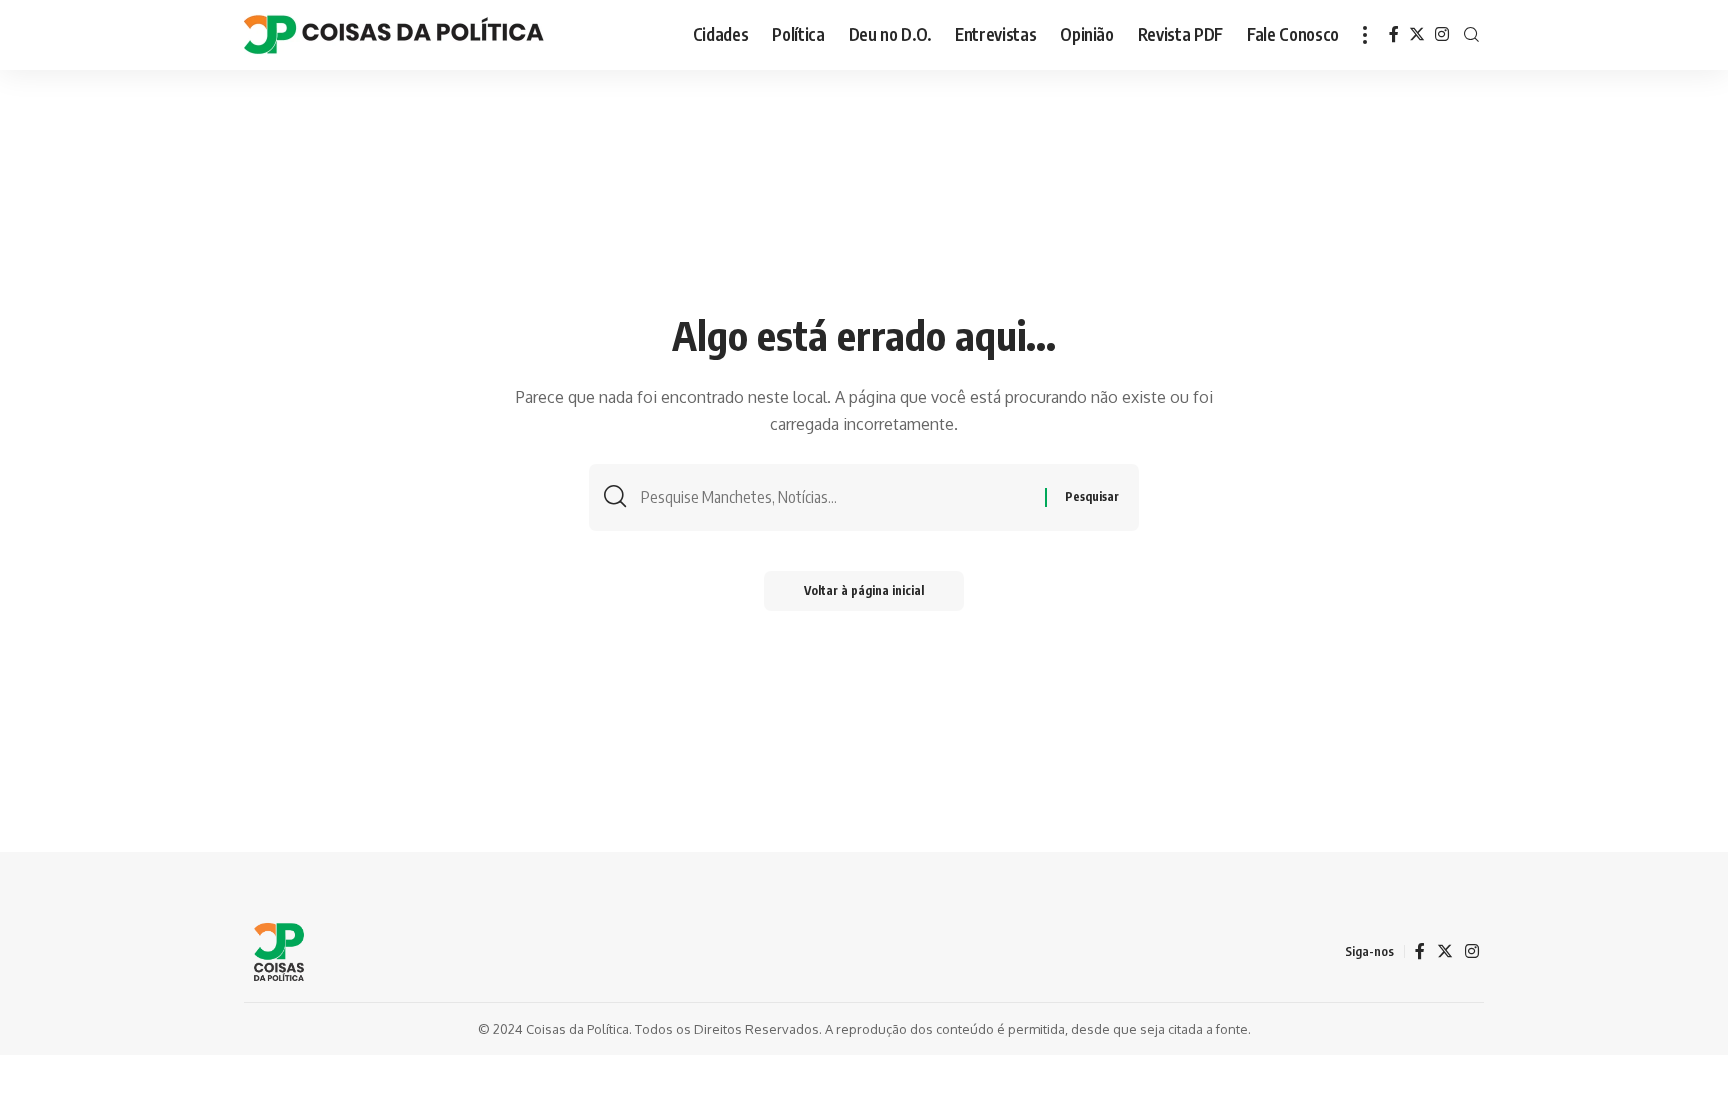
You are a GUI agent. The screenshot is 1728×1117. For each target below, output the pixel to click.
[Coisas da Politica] (394, 35)
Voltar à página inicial (864, 590)
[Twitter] (1417, 34)
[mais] (1365, 35)
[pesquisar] (1471, 35)
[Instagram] (1442, 34)
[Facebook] (1394, 34)
